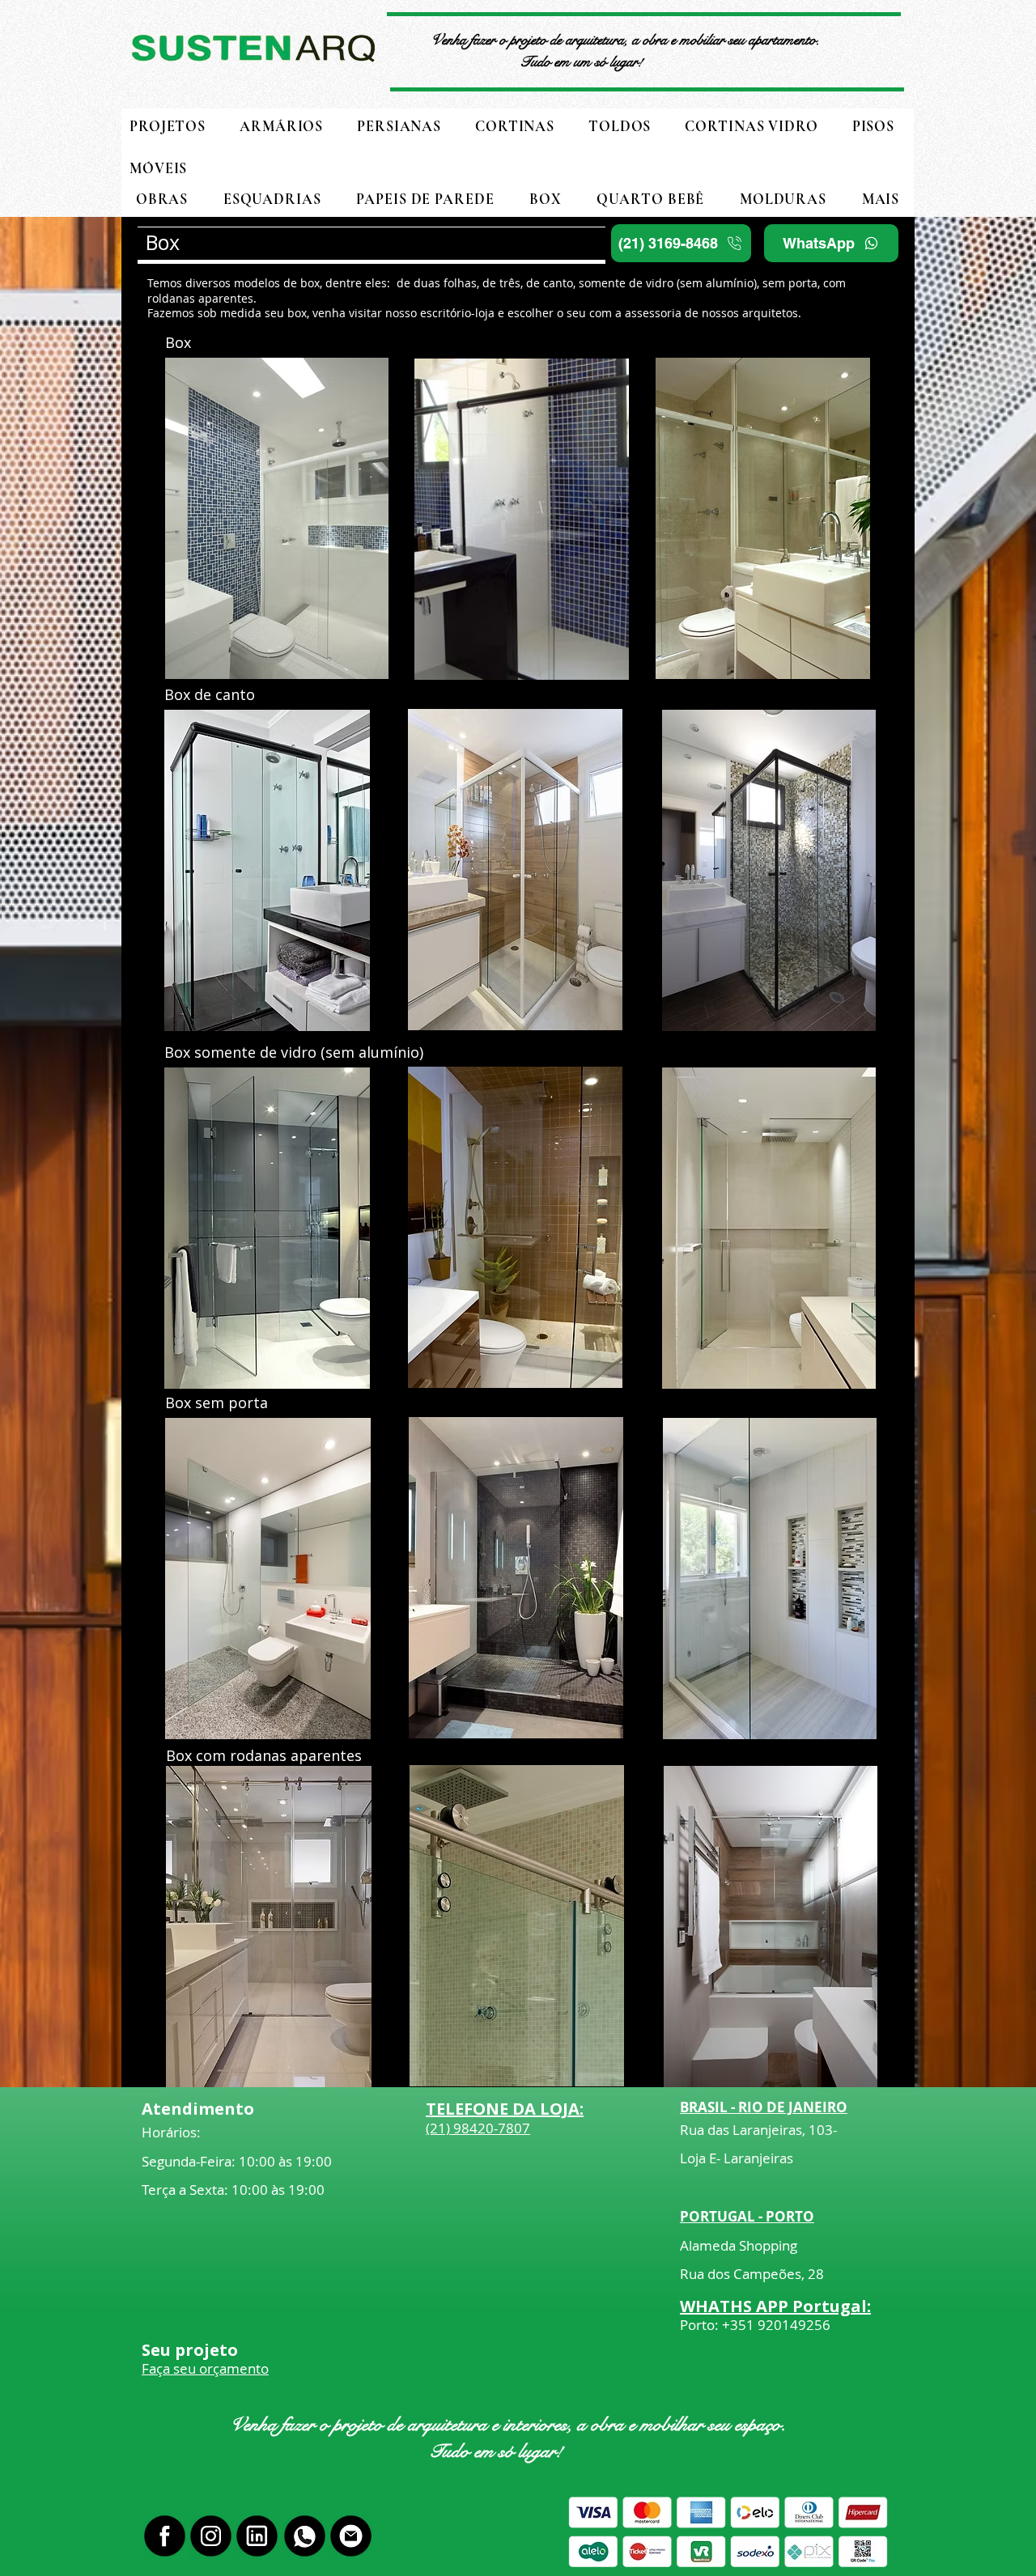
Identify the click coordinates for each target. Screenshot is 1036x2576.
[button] (881, 199)
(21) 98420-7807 (478, 2128)
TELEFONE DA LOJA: (505, 2109)
